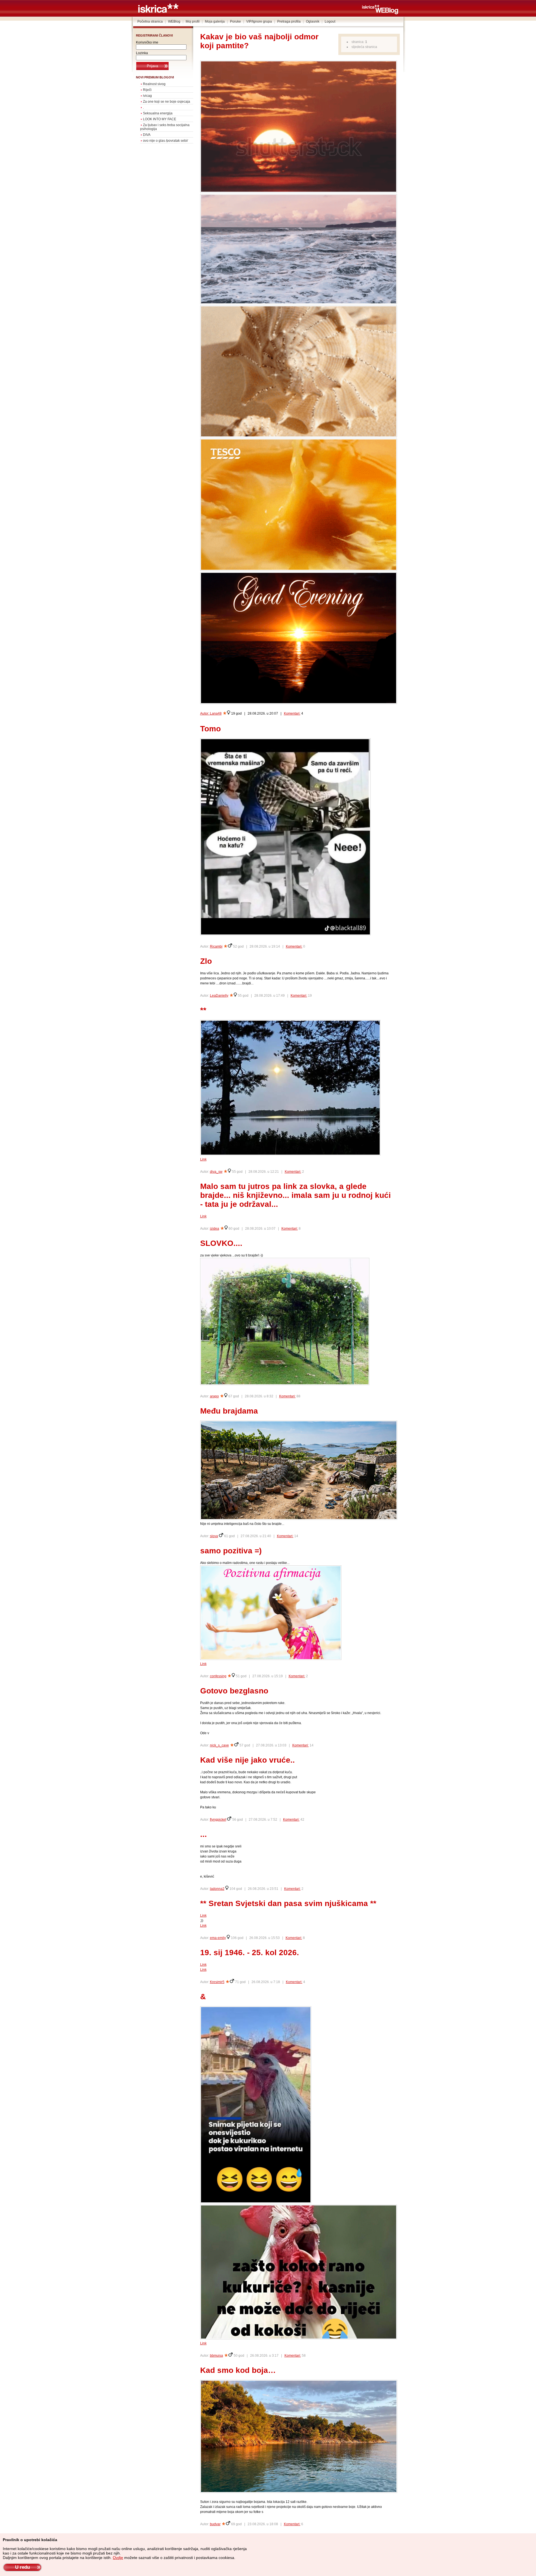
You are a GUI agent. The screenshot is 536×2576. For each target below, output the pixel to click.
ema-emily (218, 1938)
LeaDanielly (219, 996)
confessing (218, 1676)
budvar (215, 2524)
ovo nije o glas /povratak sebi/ (165, 141)
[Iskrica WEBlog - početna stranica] (380, 13)
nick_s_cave (219, 1745)
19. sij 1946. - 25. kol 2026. (250, 1953)
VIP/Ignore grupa (259, 21)
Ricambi (216, 946)
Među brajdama (229, 1411)
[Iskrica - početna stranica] (158, 12)
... (204, 1834)
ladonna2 (217, 1889)
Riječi (147, 90)
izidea (215, 1229)
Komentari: (292, 713)
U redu (22, 2567)
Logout (330, 21)
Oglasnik (313, 21)
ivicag (147, 96)
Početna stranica (150, 21)
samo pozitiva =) (231, 1551)
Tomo (210, 729)
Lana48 (216, 713)
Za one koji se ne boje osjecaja (167, 102)
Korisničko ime (147, 42)
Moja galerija (215, 21)
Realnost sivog (154, 84)
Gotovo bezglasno (234, 1691)
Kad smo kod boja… (238, 2370)
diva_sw (216, 1172)
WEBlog (174, 21)
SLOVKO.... (221, 1243)
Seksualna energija (158, 113)
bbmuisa (216, 2356)
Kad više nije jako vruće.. (247, 1760)
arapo (214, 1396)
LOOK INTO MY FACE (160, 119)
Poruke (235, 21)
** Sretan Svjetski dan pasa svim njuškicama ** (288, 1903)
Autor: (205, 713)
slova (214, 1536)
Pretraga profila (289, 21)
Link (203, 1159)
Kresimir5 (217, 1982)
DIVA (147, 135)
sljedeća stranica (364, 47)
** (203, 1010)
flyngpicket (218, 1820)
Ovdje (118, 2558)
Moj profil (193, 21)
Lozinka (142, 53)
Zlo (206, 961)
